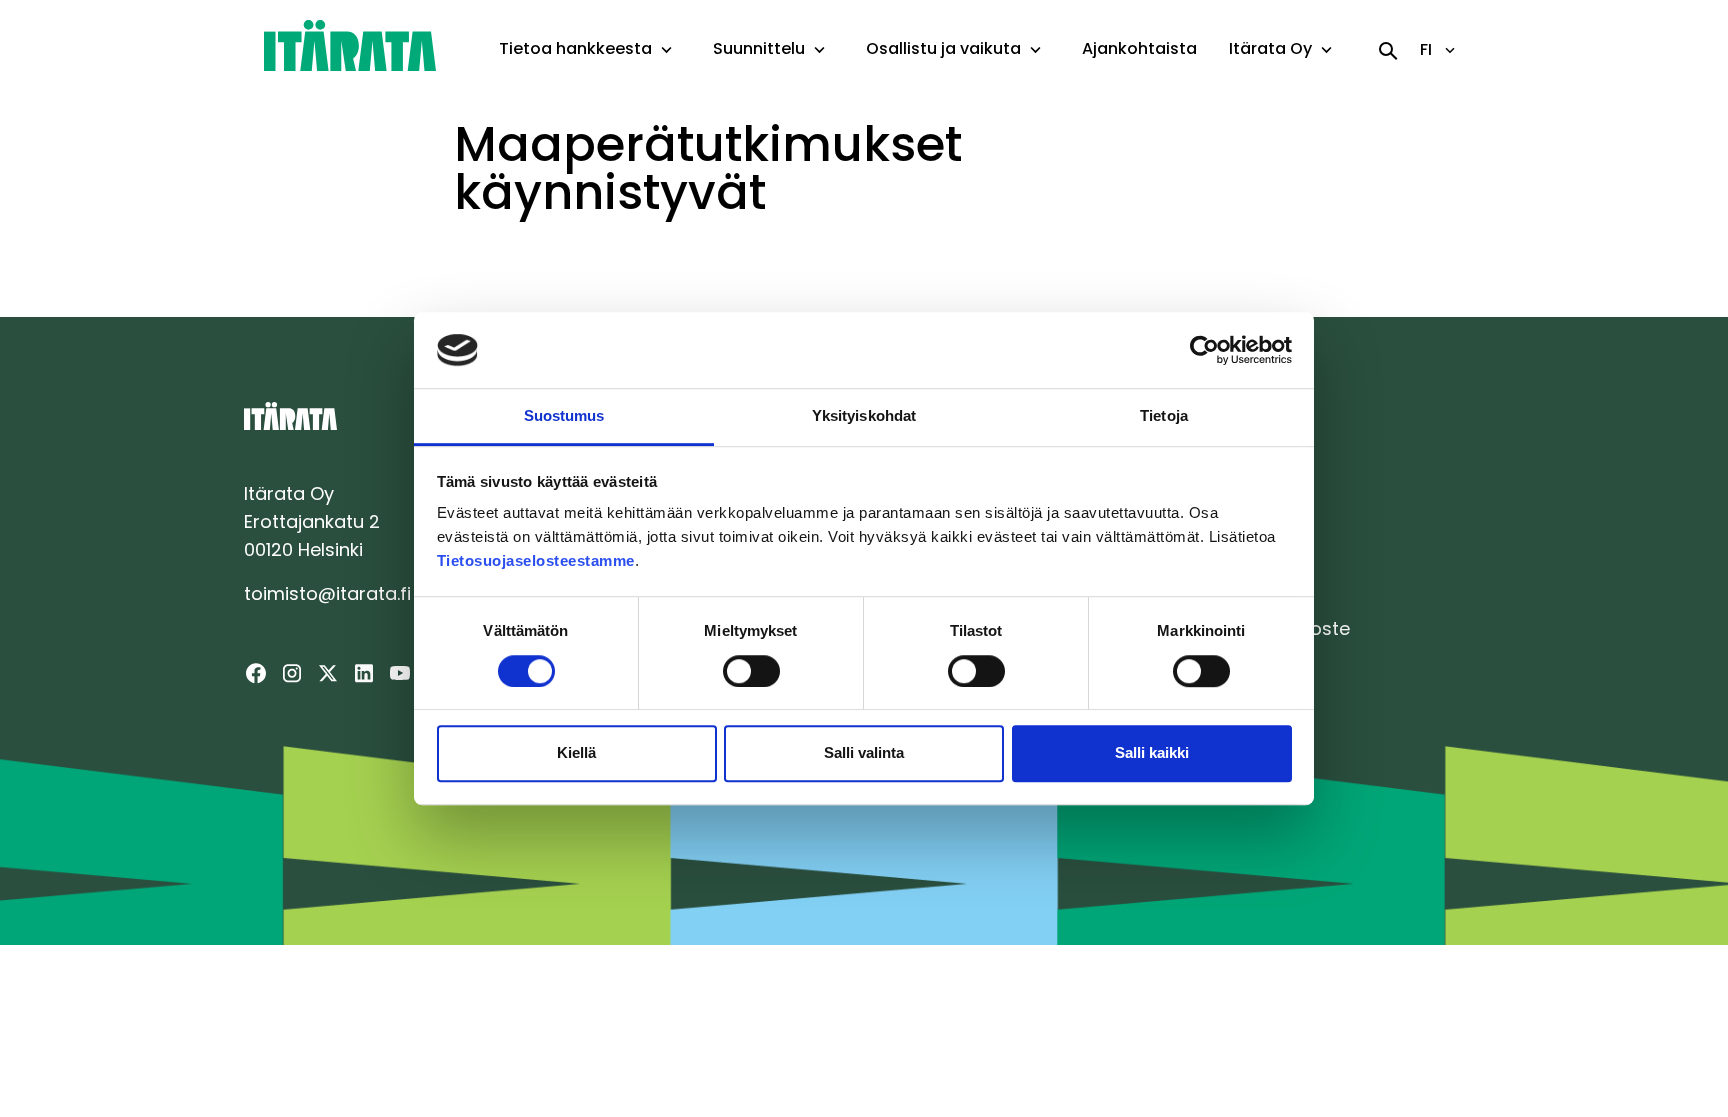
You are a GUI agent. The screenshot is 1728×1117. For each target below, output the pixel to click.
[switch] (751, 671)
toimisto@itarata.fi (327, 593)
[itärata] (350, 44)
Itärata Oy (1270, 48)
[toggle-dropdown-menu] (666, 51)
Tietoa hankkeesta (575, 48)
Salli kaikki (1152, 752)
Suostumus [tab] (564, 416)
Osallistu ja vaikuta (943, 48)
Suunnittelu (759, 48)
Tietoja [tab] (1164, 416)
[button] (666, 50)
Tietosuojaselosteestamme (536, 561)
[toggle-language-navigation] (1450, 50)
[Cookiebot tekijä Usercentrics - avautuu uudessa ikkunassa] (1204, 350)
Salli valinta (864, 752)
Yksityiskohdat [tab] (864, 416)
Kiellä (576, 752)
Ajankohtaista (1139, 48)
